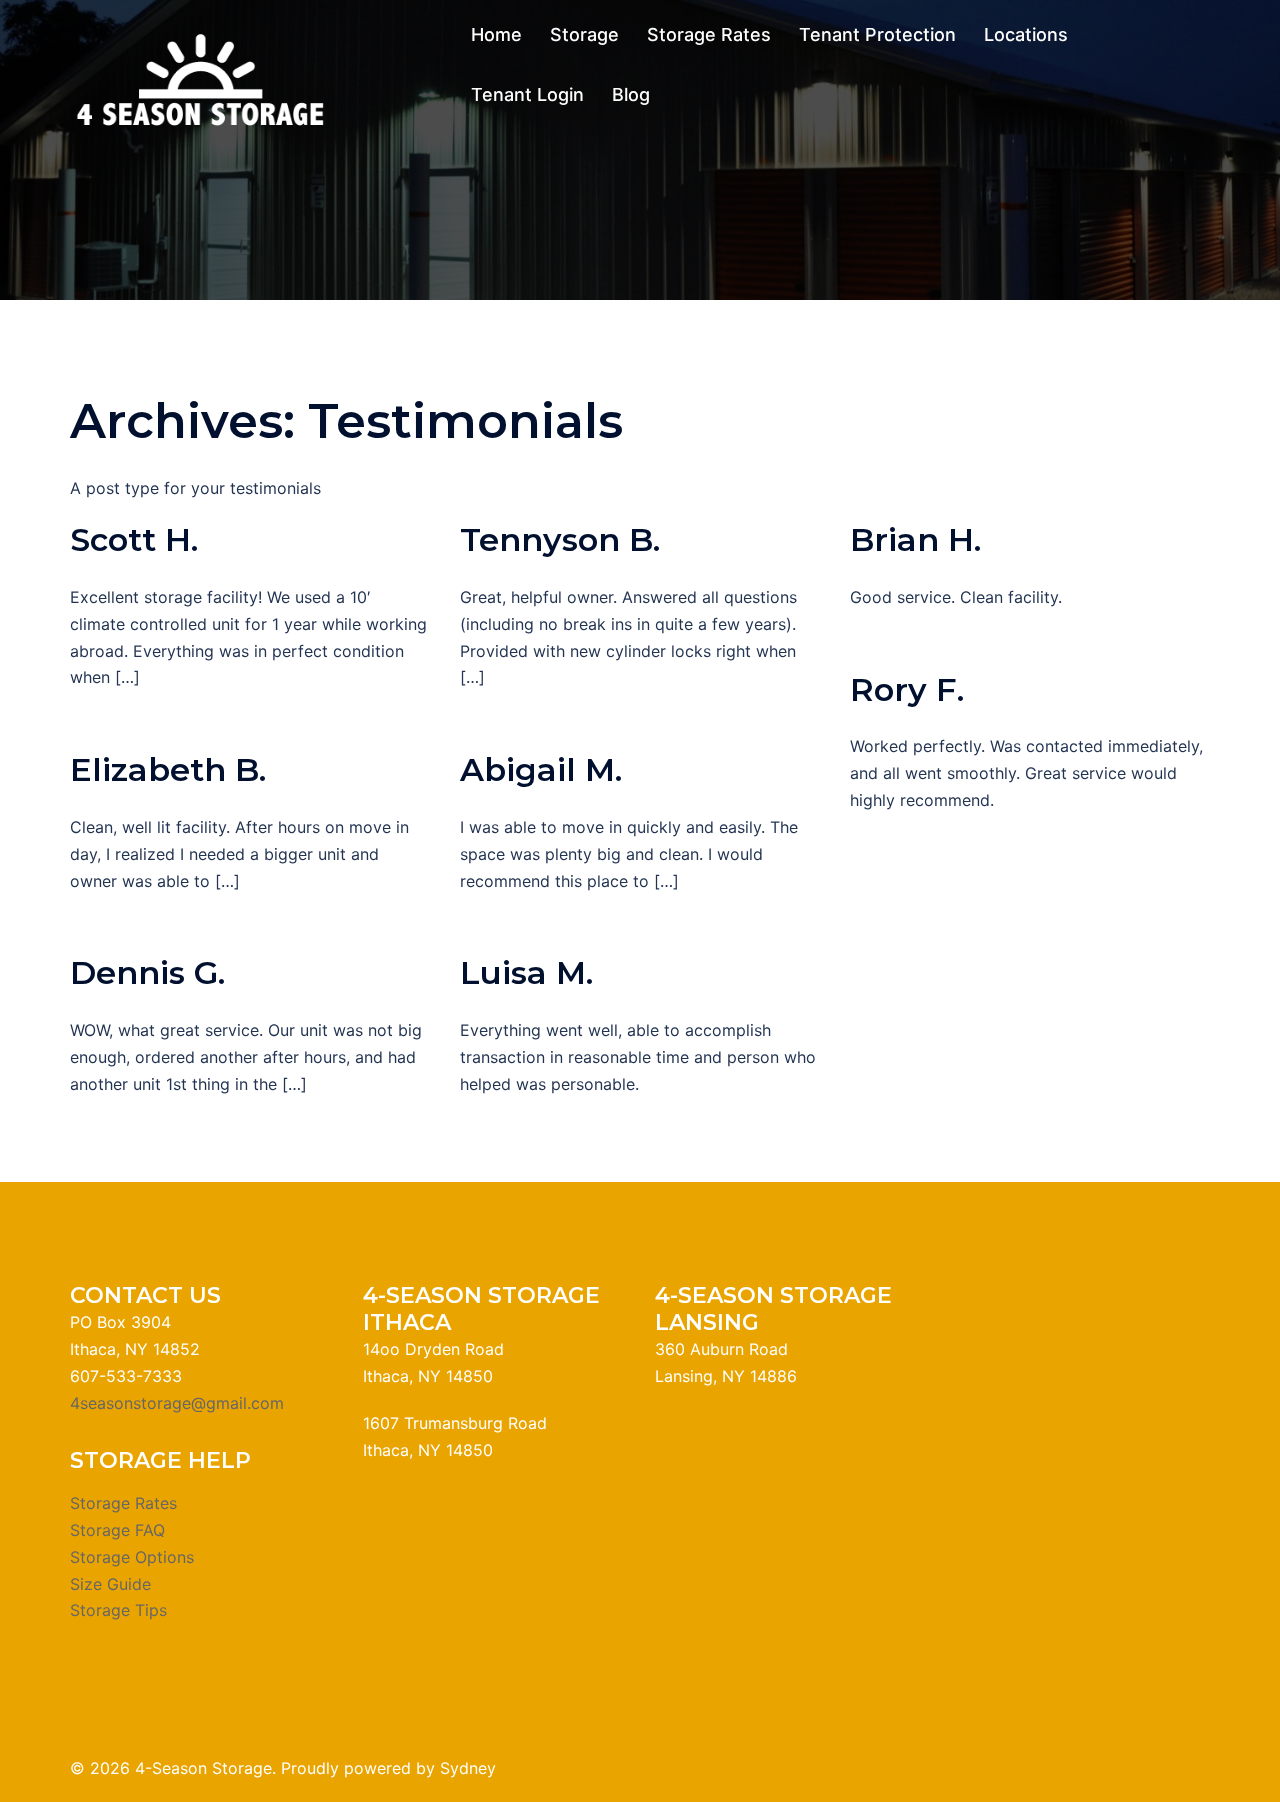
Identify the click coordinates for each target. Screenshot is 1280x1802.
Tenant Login (527, 94)
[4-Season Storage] (197, 79)
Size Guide (110, 1584)
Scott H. (134, 539)
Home (496, 34)
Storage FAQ (117, 1530)
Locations (1026, 34)
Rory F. (907, 689)
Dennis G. (147, 972)
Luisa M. (526, 972)
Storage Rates (709, 34)
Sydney (468, 1768)
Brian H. (915, 539)
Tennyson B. (560, 539)
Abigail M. (541, 769)
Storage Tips (118, 1610)
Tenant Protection (877, 34)
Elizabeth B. (168, 769)
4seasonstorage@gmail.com (177, 1403)
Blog (631, 94)
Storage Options (132, 1557)
